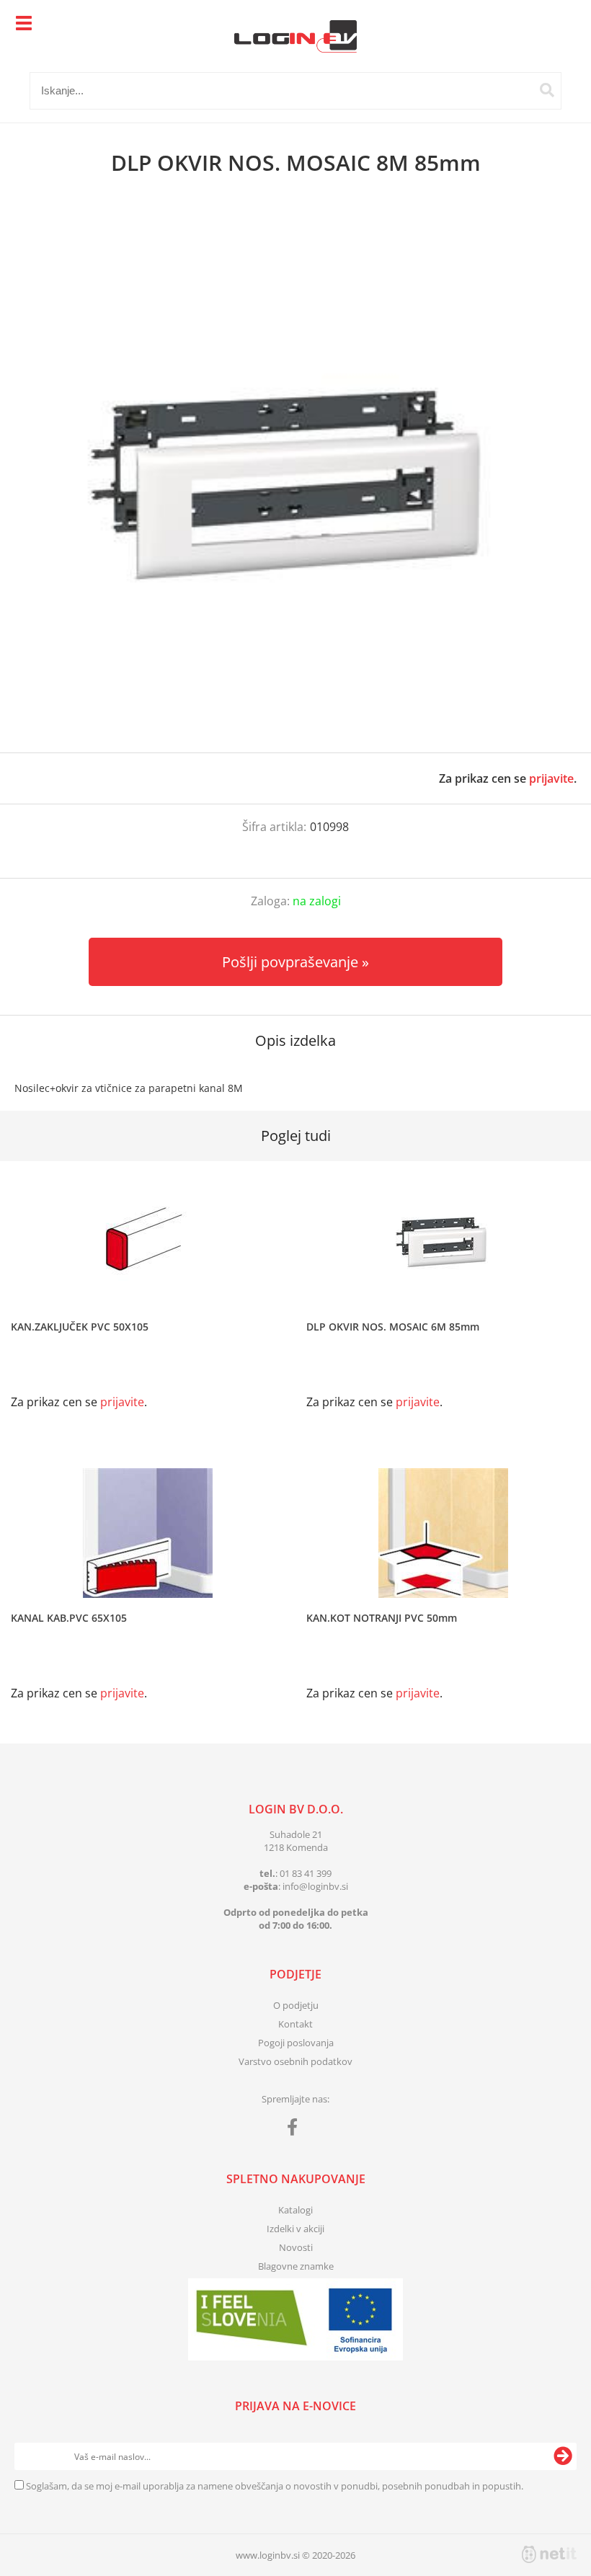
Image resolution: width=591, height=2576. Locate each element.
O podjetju (296, 2005)
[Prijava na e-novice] (563, 2456)
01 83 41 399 (306, 1873)
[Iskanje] (547, 90)
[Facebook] (296, 2130)
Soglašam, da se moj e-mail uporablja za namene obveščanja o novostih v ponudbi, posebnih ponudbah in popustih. (275, 2486)
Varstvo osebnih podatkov (295, 2061)
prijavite (551, 778)
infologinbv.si (315, 1886)
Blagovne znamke (296, 2266)
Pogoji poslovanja (296, 2043)
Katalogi (295, 2210)
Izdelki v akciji (295, 2229)
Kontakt (295, 2024)
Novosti (296, 2247)
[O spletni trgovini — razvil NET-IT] (549, 2554)
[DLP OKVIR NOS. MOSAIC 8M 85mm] (295, 479)
